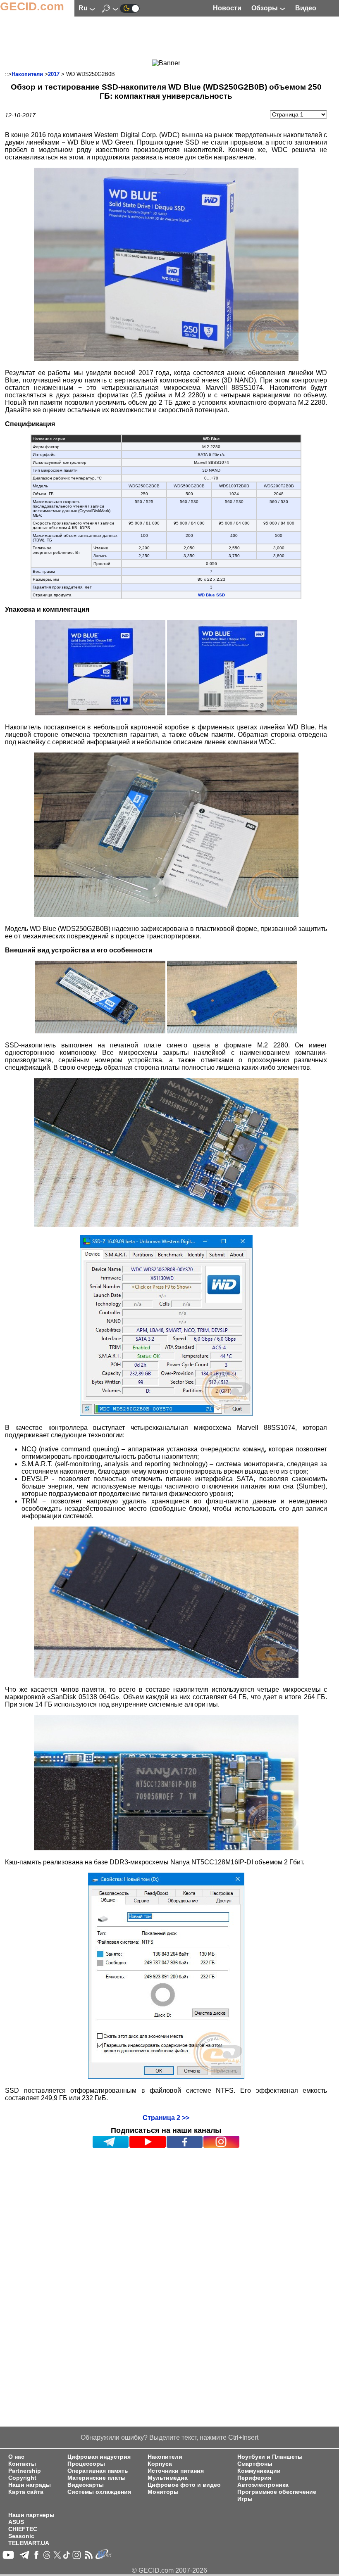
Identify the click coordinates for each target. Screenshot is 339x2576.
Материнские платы (97, 2478)
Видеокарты (86, 2485)
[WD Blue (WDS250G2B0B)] (166, 359)
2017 (54, 74)
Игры (245, 2499)
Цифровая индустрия (99, 2457)
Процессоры (86, 2464)
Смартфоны (255, 2464)
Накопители (27, 74)
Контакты (22, 2464)
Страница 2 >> (166, 2118)
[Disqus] (166, 2253)
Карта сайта (26, 2492)
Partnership (25, 2471)
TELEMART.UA (29, 2543)
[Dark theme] (130, 8)
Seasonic (21, 2536)
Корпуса (160, 2464)
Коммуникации (259, 2471)
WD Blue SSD (211, 595)
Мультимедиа (168, 2478)
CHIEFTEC (23, 2529)
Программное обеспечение (277, 2492)
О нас (16, 2457)
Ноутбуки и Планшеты (270, 2457)
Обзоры (265, 8)
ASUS (16, 2522)
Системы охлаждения (99, 2492)
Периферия (254, 2478)
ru (84, 8)
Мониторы (163, 2492)
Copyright (22, 2478)
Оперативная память (98, 2471)
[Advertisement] (166, 39)
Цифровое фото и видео (184, 2485)
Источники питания (176, 2471)
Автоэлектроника (263, 2485)
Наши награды (30, 2485)
